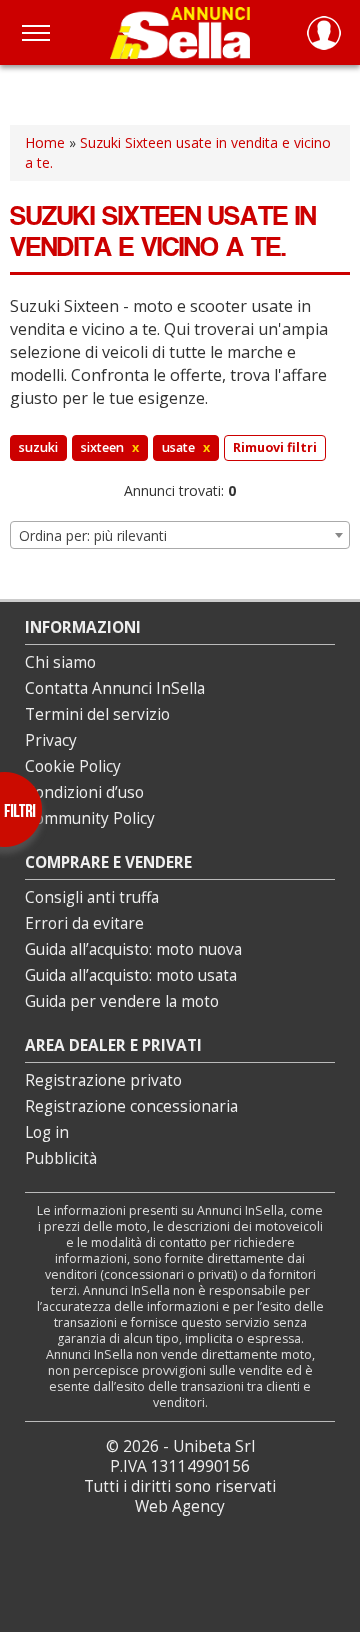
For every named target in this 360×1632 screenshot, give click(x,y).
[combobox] (180, 535)
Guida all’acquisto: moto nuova (133, 949)
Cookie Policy (73, 766)
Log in (47, 1132)
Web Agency (180, 1506)
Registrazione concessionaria (131, 1106)
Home (45, 142)
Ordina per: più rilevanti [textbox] (93, 535)
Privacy (51, 740)
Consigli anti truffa (92, 897)
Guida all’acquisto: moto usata (131, 975)
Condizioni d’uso (84, 792)
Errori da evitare (84, 923)
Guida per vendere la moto (122, 1001)
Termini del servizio (97, 714)
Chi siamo (60, 662)
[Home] (180, 32)
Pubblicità (61, 1158)
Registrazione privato (103, 1080)
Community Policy (90, 818)
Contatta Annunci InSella (115, 688)
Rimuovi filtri (275, 447)
